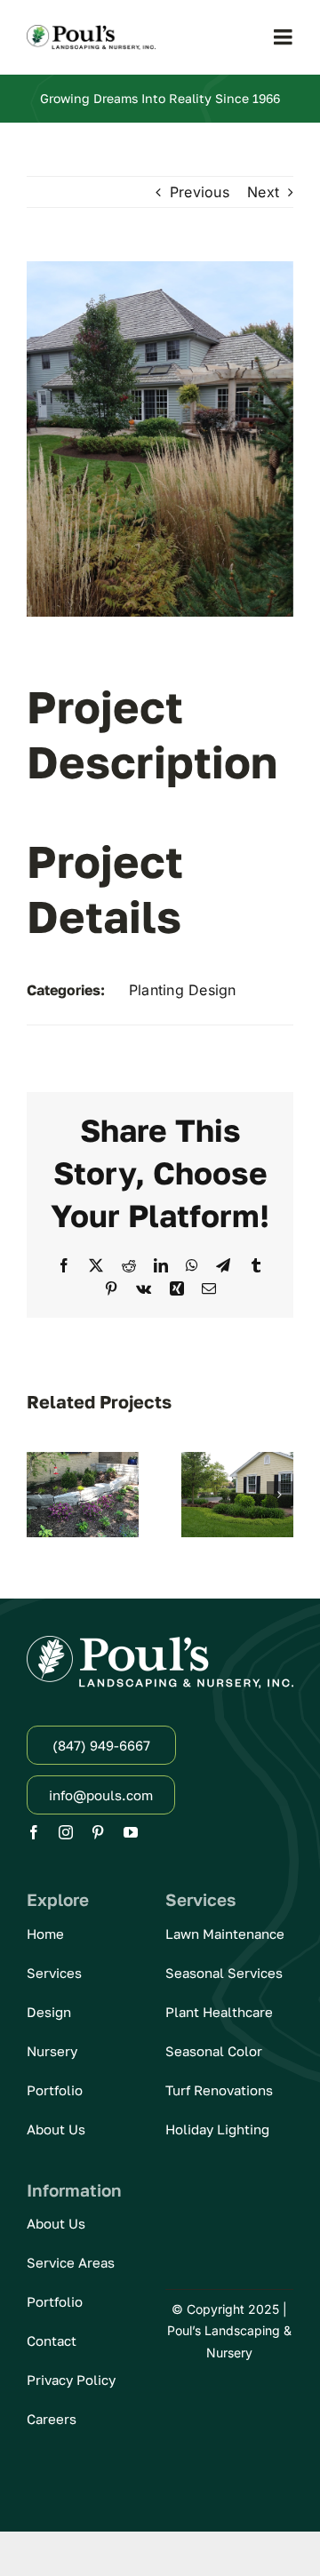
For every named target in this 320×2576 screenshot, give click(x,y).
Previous (200, 192)
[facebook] (34, 1832)
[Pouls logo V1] (91, 32)
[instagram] (66, 1832)
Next (263, 192)
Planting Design (183, 990)
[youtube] (131, 1832)
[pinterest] (98, 1832)
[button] (40, 1495)
